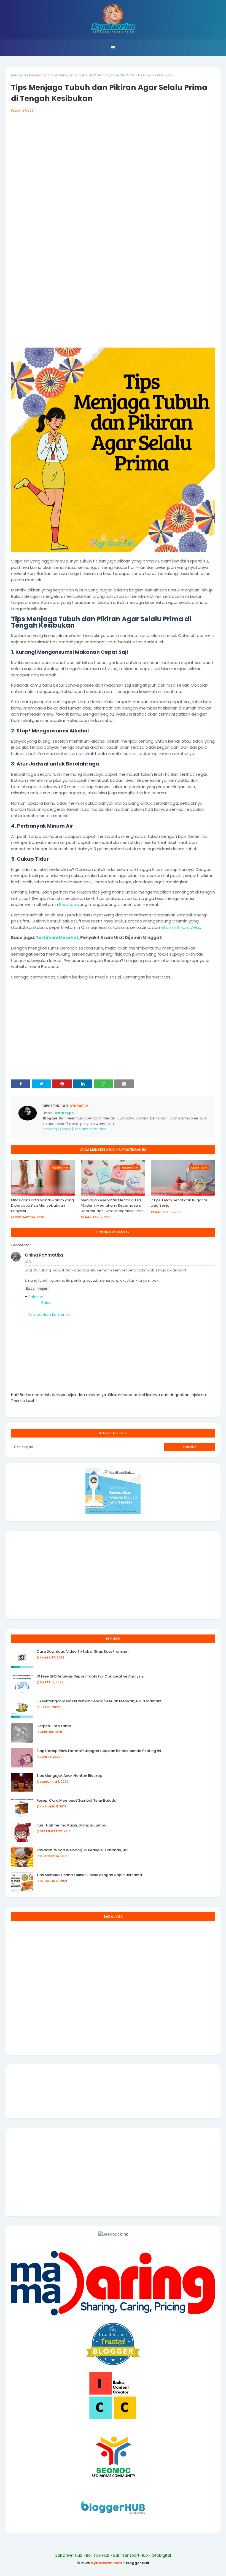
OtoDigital (161, 2555)
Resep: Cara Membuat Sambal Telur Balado (76, 1800)
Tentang (50, 1129)
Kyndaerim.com (107, 2563)
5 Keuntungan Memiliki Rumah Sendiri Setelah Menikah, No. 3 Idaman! (99, 1701)
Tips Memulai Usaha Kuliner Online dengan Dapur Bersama (89, 1875)
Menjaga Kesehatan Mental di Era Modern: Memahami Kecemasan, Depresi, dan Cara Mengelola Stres (112, 1206)
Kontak (65, 1129)
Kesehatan (38, 75)
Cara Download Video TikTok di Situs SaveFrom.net (83, 1651)
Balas (30, 1289)
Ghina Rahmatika (44, 1255)
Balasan (36, 1297)
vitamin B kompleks (181, 927)
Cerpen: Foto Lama (54, 1726)
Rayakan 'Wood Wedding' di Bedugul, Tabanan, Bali (83, 1850)
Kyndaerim (79, 1106)
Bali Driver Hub (69, 2555)
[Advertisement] (113, 169)
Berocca (68, 904)
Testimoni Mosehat (57, 938)
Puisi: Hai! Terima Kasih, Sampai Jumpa (71, 1825)
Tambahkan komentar (49, 1314)
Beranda (18, 75)
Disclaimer (83, 1129)
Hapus (43, 1289)
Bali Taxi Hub (98, 2555)
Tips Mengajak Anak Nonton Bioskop (69, 1776)
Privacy (100, 1129)
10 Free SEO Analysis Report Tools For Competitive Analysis (90, 1676)
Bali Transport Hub (131, 2555)
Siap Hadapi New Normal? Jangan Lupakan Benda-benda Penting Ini (99, 1751)
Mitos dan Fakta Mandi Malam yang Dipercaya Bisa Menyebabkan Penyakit (42, 1206)
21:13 (28, 1262)
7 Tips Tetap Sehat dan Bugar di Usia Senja (179, 1203)
